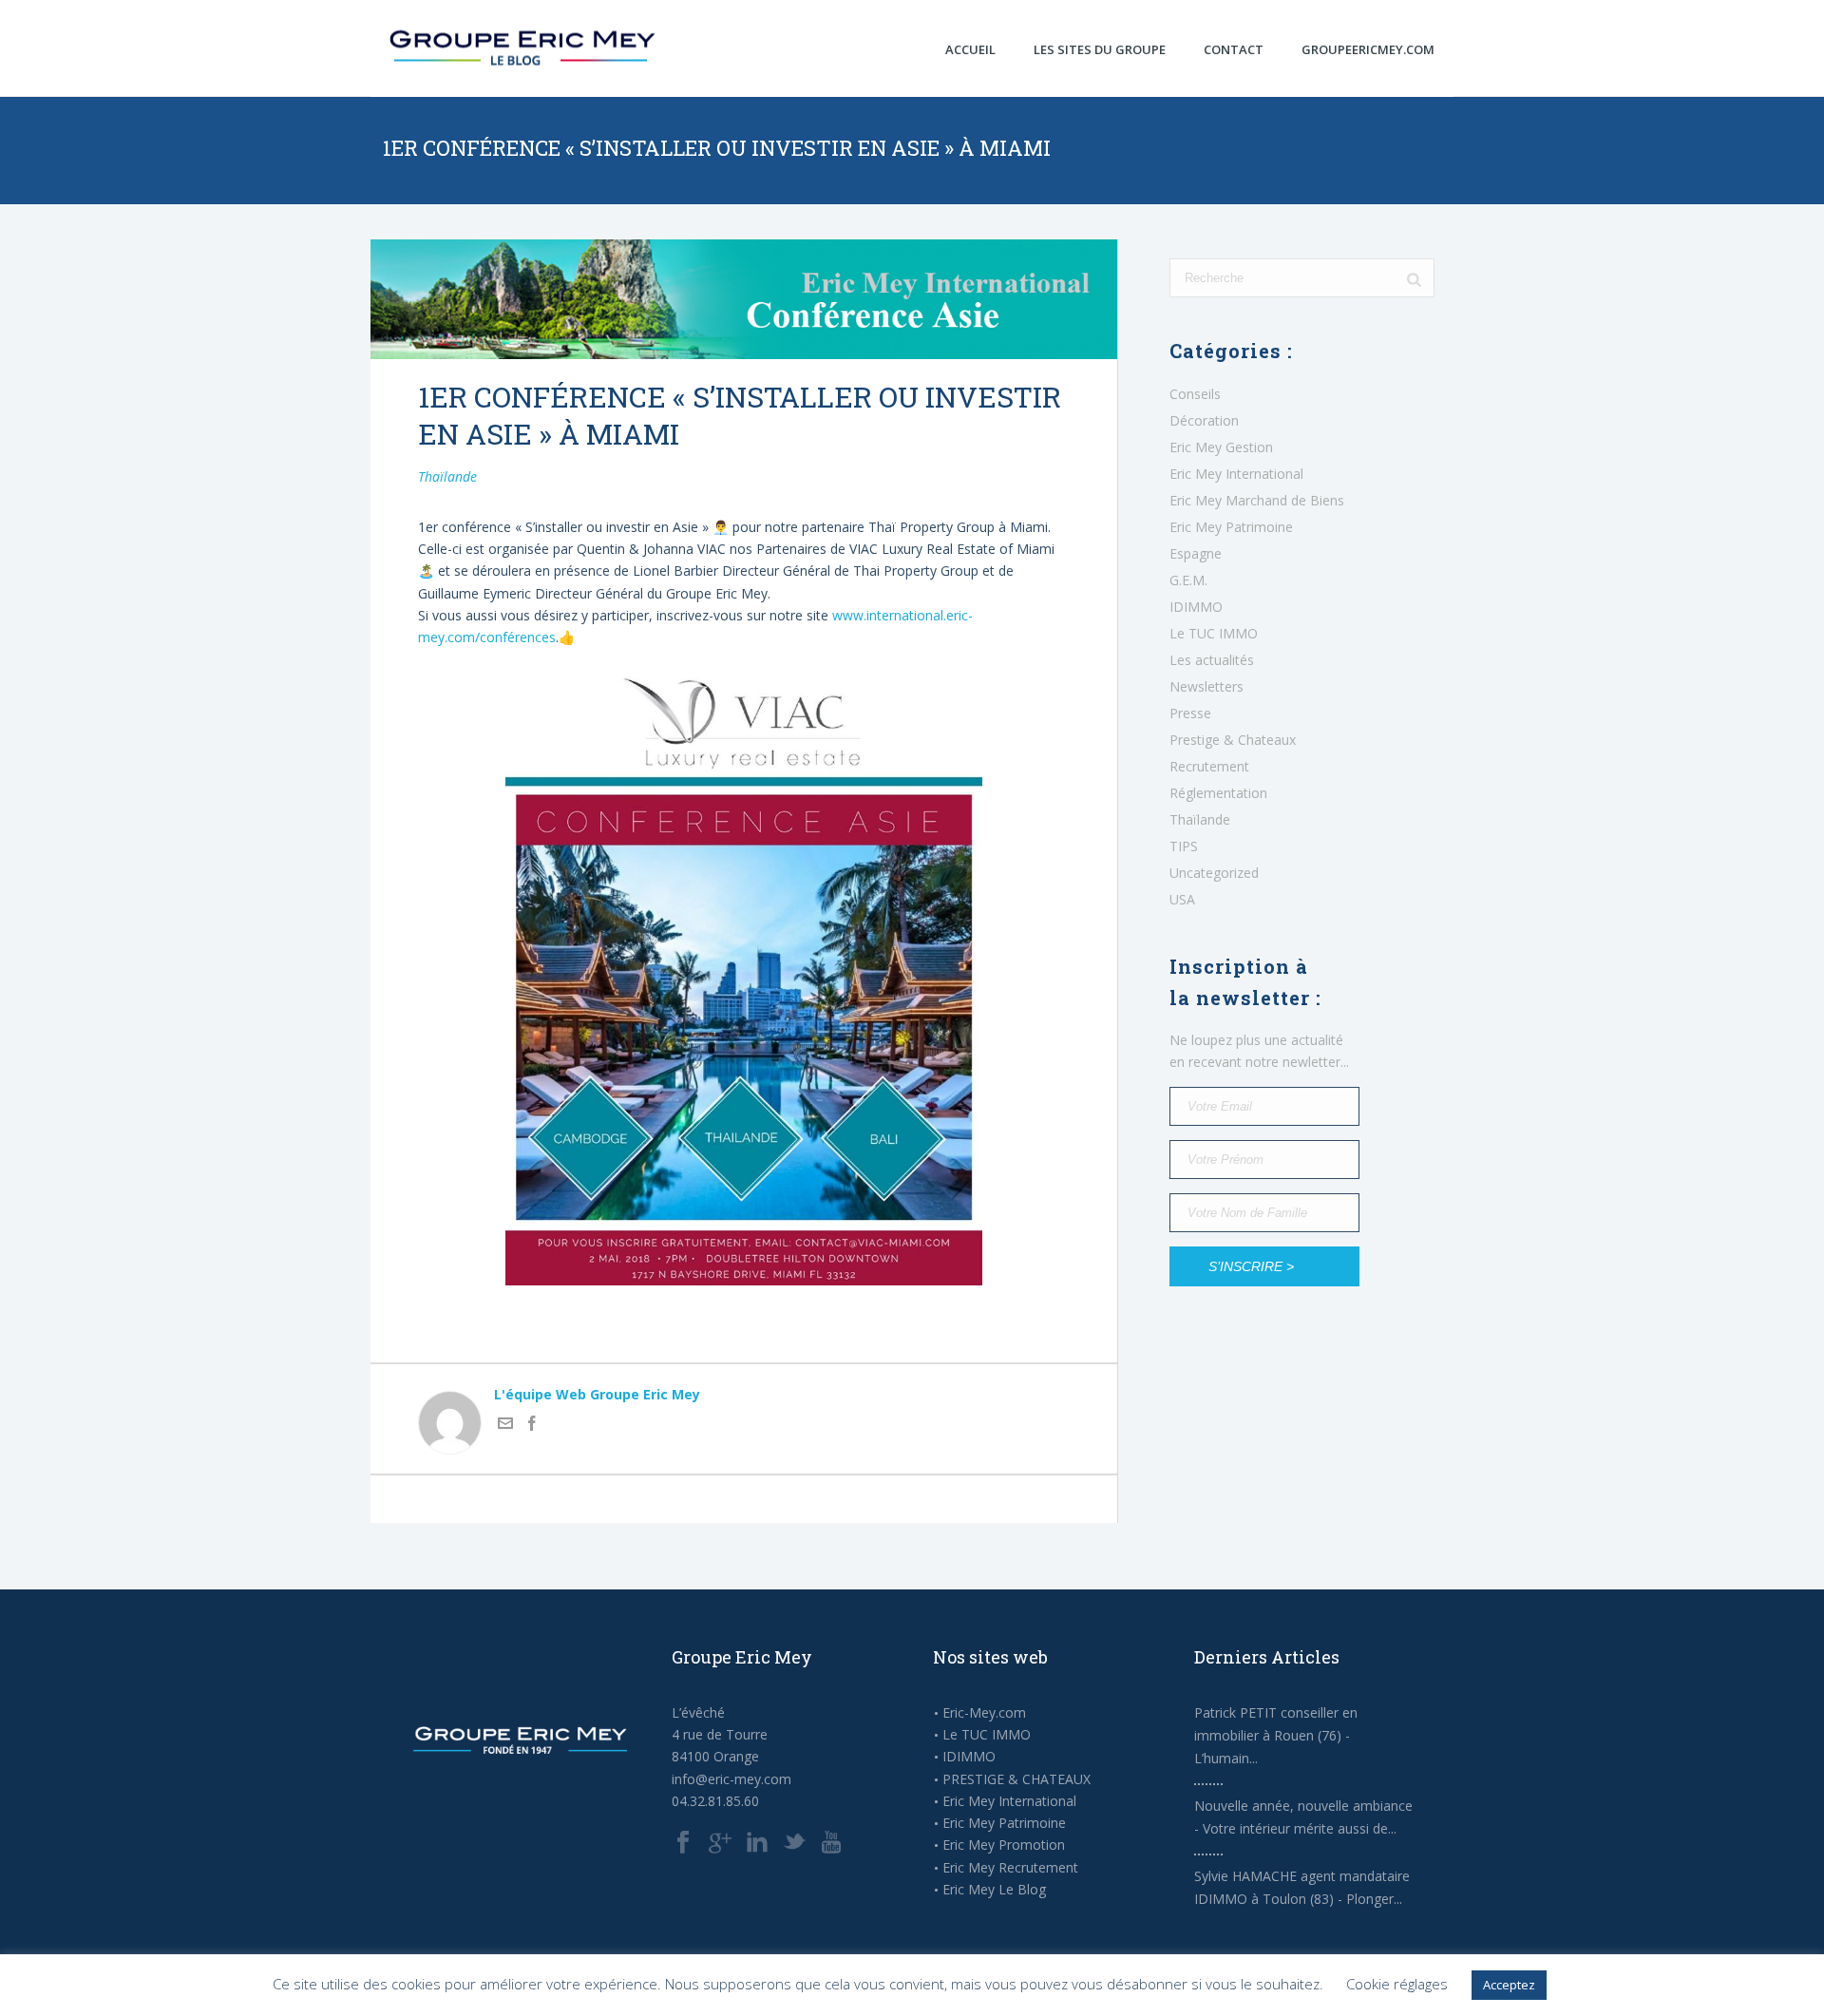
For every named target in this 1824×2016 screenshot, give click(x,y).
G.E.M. (1188, 580)
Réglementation (1218, 793)
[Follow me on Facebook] (532, 1426)
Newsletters (1206, 687)
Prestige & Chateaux (1233, 740)
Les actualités (1212, 660)
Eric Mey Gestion (1221, 447)
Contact (1234, 49)
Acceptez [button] (1509, 1985)
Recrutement (1209, 767)
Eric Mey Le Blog (994, 1890)
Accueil (970, 49)
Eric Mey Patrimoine (1231, 527)
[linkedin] (757, 1843)
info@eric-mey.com (731, 1779)
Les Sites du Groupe (1100, 49)
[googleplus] (720, 1843)
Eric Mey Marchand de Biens (1257, 501)
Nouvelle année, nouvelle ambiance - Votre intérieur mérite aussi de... (1303, 1817)
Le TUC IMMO (1214, 634)
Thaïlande (447, 476)
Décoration (1204, 421)
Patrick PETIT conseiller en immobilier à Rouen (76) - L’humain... (1276, 1735)
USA (1182, 900)
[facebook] (683, 1843)
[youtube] (831, 1843)
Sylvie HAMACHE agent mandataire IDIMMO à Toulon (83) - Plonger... (1302, 1887)
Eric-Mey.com (984, 1713)
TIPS (1184, 846)
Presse (1190, 713)
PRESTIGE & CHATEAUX (1016, 1779)
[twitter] (794, 1843)
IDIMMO (1196, 607)
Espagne (1196, 554)
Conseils (1195, 394)
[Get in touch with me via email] (505, 1426)
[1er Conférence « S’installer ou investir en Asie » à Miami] (744, 299)
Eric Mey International (1236, 474)
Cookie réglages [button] (1397, 1984)
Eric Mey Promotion (1004, 1845)
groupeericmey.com (1368, 49)
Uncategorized (1214, 873)
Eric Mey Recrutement (1010, 1868)
